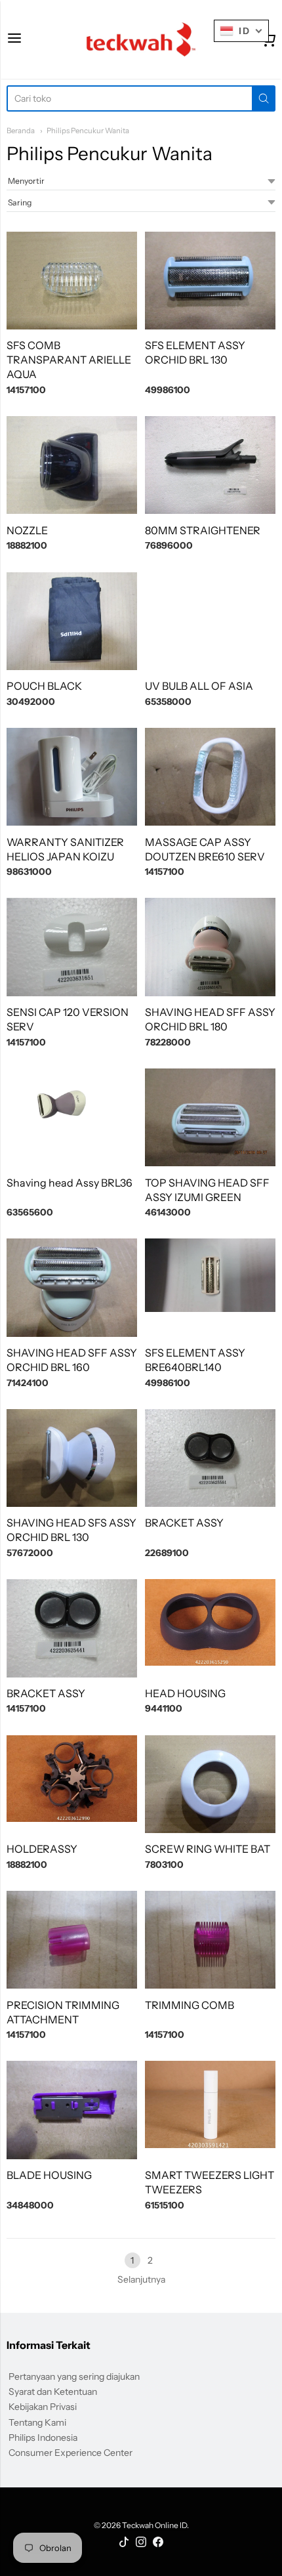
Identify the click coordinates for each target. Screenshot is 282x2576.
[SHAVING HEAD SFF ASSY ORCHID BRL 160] (72, 1287)
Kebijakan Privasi (43, 2407)
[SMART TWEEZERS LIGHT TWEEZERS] (210, 2104)
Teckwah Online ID (154, 2525)
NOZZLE (27, 530)
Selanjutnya (141, 2279)
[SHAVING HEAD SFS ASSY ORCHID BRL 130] (72, 1458)
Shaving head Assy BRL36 (70, 1183)
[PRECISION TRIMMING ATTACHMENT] (72, 1940)
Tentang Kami (37, 2422)
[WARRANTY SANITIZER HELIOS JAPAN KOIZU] (72, 777)
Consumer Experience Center (70, 2453)
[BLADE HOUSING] (72, 2110)
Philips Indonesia (43, 2438)
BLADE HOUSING (49, 2175)
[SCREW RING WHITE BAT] (210, 1784)
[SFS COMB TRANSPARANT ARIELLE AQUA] (72, 281)
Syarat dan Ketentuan (53, 2392)
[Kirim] (264, 98)
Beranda (21, 131)
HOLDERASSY (42, 1849)
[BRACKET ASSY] (210, 1458)
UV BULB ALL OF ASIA (199, 686)
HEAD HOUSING (185, 1693)
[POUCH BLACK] (72, 621)
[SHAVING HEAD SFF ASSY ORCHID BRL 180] (210, 947)
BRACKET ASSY (184, 1523)
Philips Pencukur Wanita (88, 131)
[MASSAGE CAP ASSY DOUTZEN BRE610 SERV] (210, 777)
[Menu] (14, 39)
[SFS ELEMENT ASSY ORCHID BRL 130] (210, 281)
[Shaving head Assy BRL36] (72, 1117)
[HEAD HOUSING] (210, 1622)
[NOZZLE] (72, 465)
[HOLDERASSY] (72, 1779)
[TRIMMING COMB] (210, 1940)
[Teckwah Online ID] (141, 39)
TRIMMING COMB (190, 2005)
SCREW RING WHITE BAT (208, 1849)
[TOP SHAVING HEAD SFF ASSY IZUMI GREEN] (210, 1117)
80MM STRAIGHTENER (203, 530)
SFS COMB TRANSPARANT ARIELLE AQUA (69, 360)
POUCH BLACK (44, 686)
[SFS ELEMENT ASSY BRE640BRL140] (210, 1275)
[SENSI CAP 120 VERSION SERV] (72, 947)
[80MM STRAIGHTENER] (210, 465)
